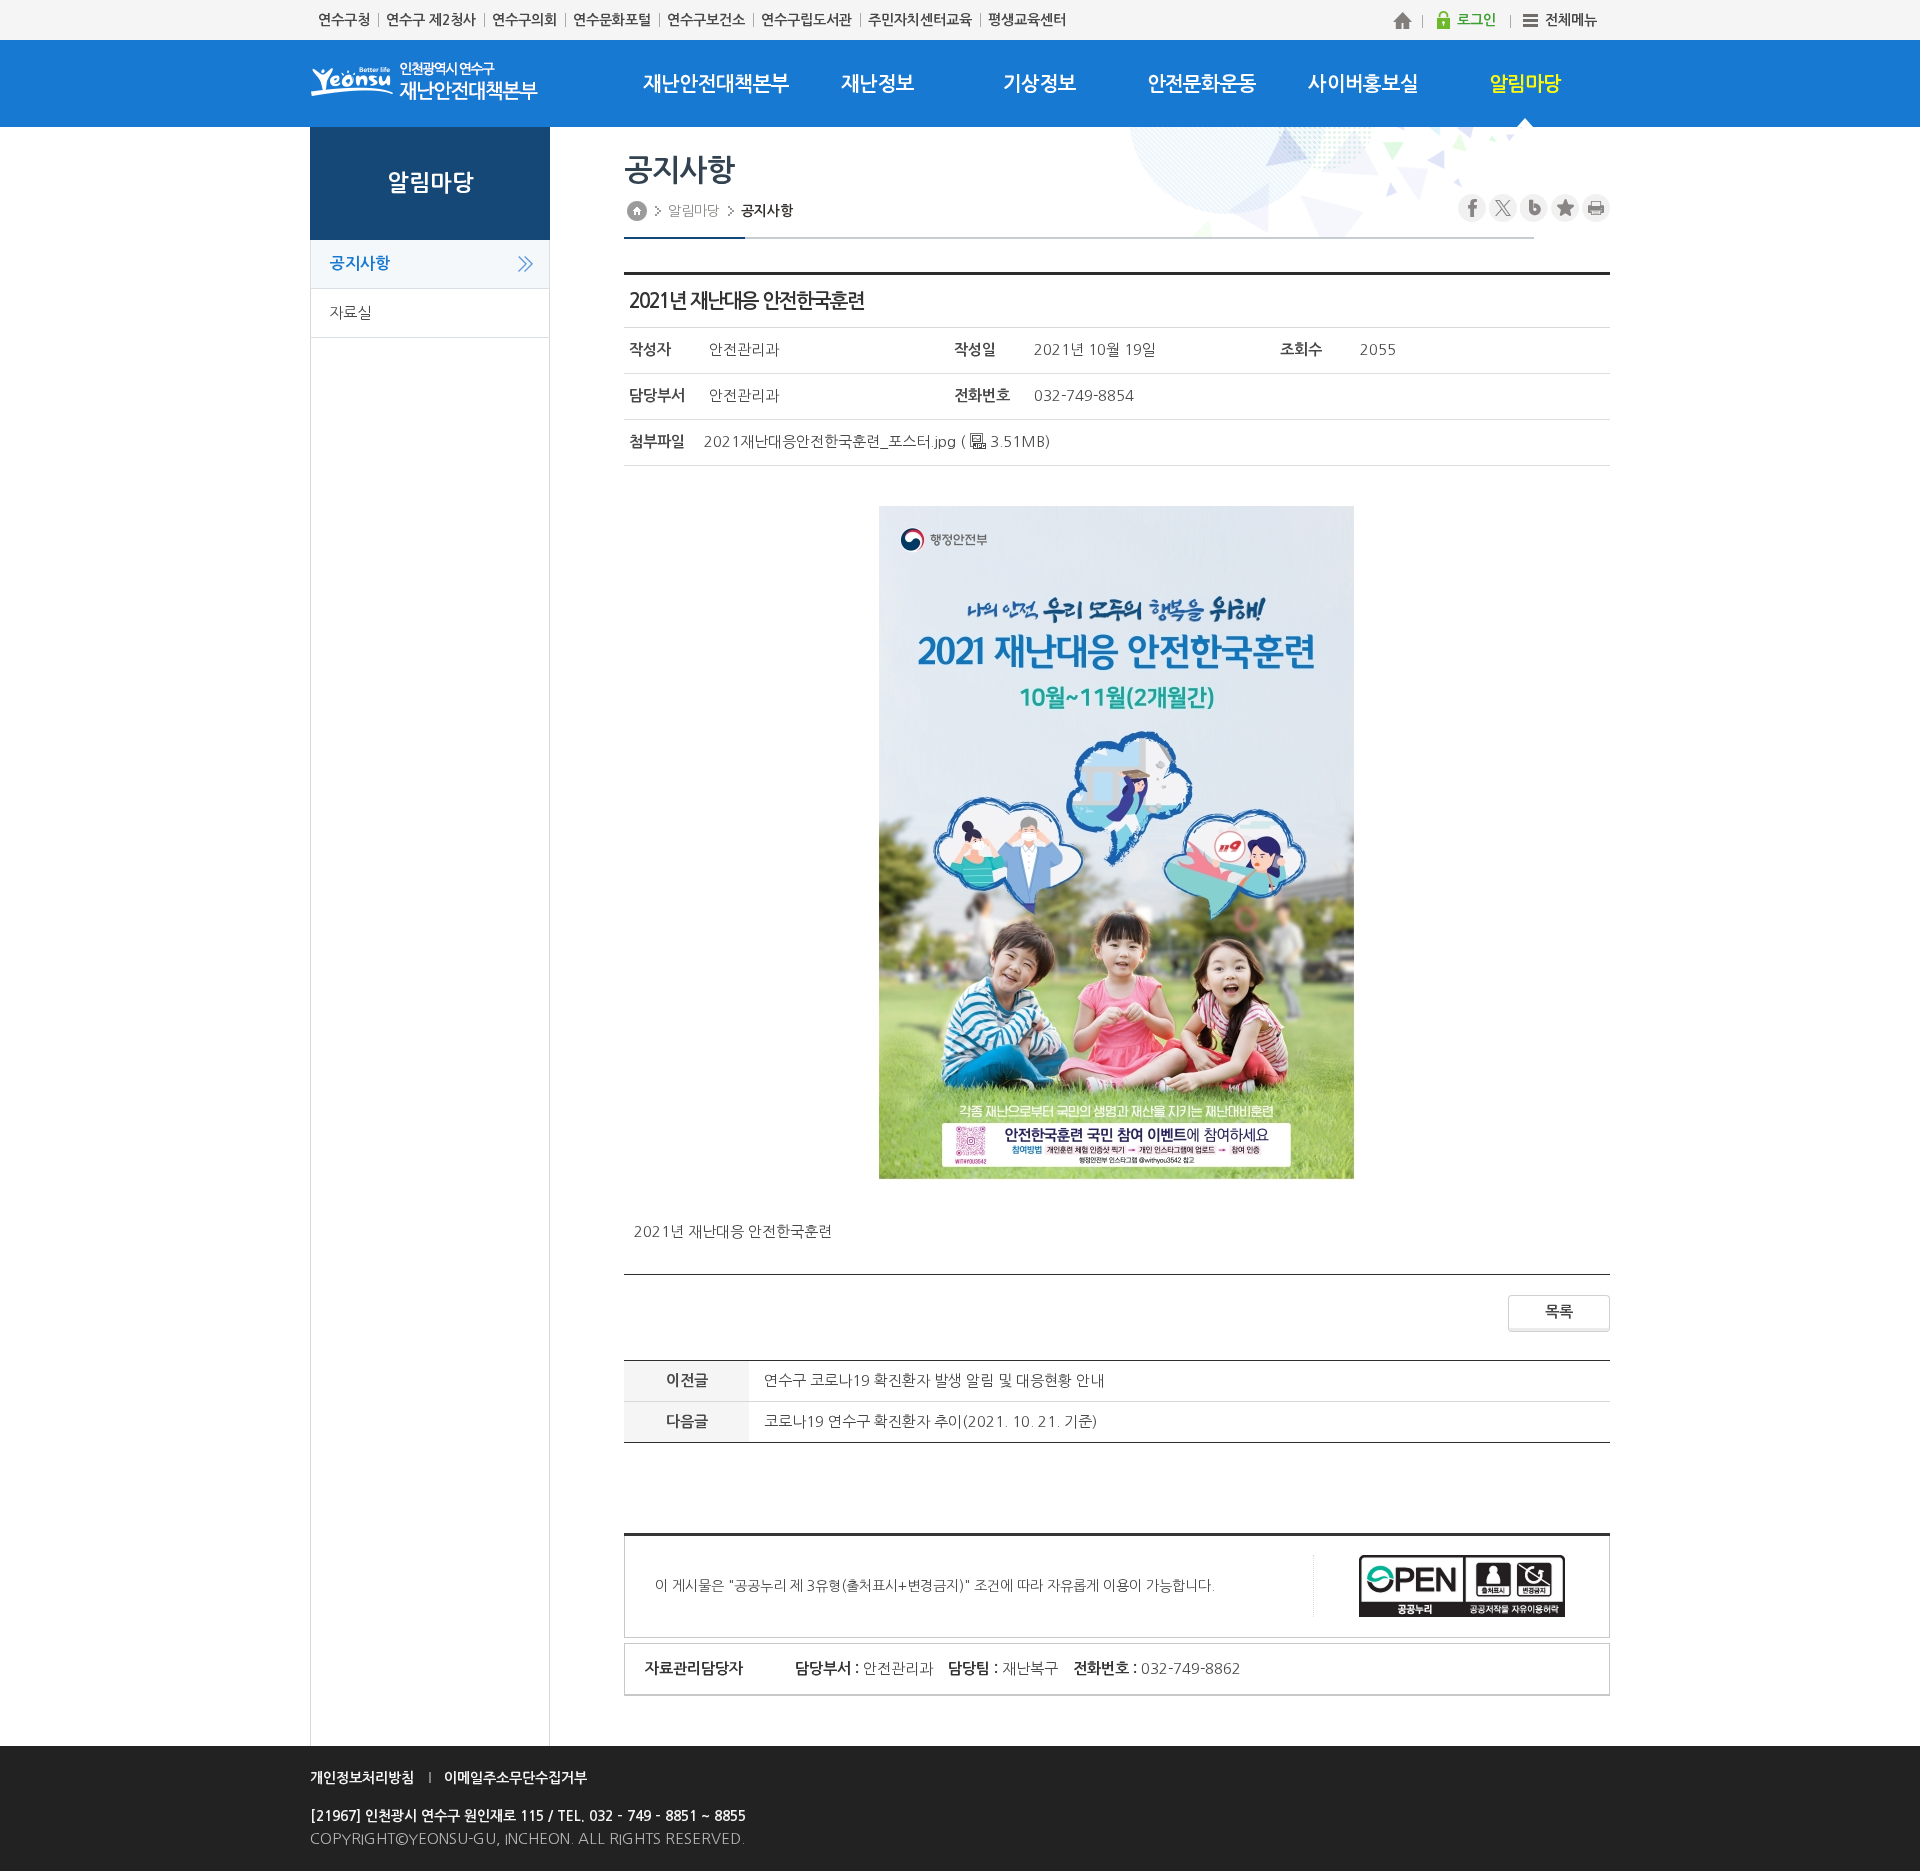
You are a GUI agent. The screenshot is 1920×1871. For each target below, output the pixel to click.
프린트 (1596, 208)
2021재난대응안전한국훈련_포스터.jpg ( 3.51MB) (877, 441)
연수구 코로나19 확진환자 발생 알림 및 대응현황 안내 (934, 1380)
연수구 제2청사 (431, 20)
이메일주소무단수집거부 (515, 1778)
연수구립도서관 (806, 20)
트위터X (1503, 208)
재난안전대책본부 (716, 84)
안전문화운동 (1202, 84)
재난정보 (877, 84)
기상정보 (1039, 84)
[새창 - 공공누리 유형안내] (1462, 1584)
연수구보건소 (706, 20)
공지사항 (360, 263)
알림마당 (1525, 84)
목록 (1559, 1311)
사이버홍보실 (1363, 84)
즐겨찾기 (1565, 208)
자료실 (350, 312)
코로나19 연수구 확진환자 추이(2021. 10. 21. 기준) (930, 1421)
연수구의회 (524, 20)
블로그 (1534, 208)
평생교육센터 (1027, 20)
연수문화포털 (612, 20)
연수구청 (344, 20)
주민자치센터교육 (920, 20)
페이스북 (1472, 208)
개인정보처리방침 (362, 1778)
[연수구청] (1402, 20)
